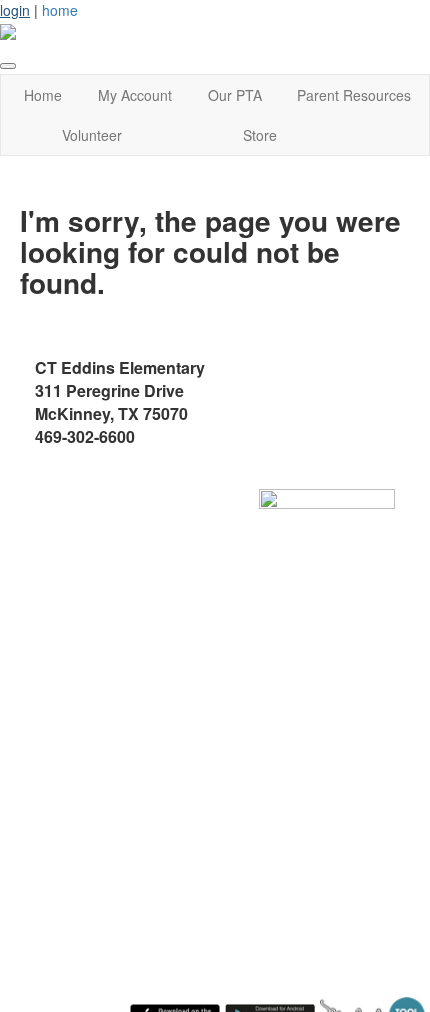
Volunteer (92, 135)
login (15, 10)
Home (43, 95)
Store (260, 135)
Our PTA (235, 95)
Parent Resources (354, 95)
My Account (135, 95)
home (60, 10)
